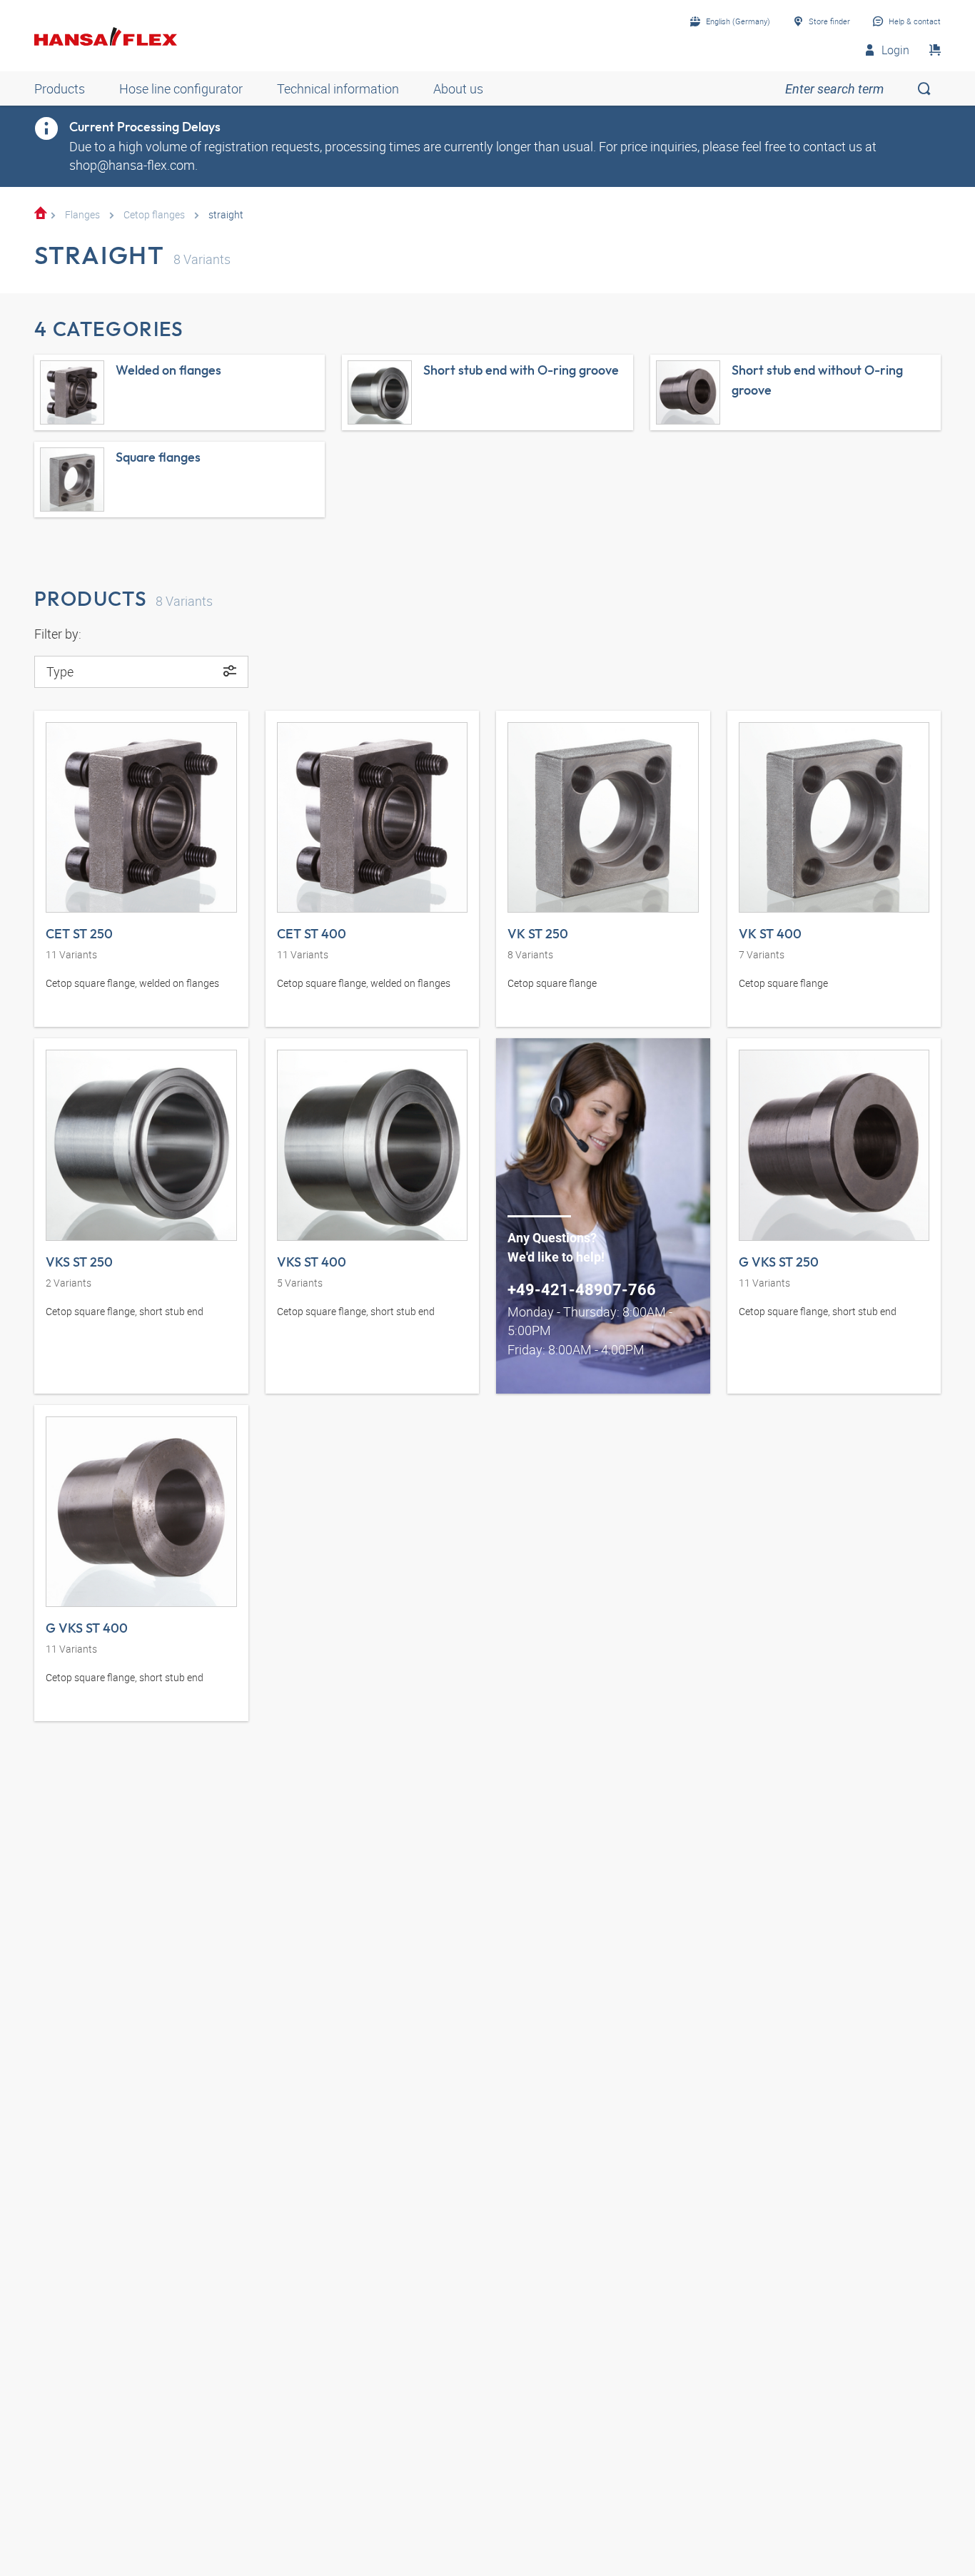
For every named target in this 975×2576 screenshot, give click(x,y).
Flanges (82, 214)
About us (458, 88)
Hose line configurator (181, 88)
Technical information (338, 88)
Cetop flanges (154, 214)
